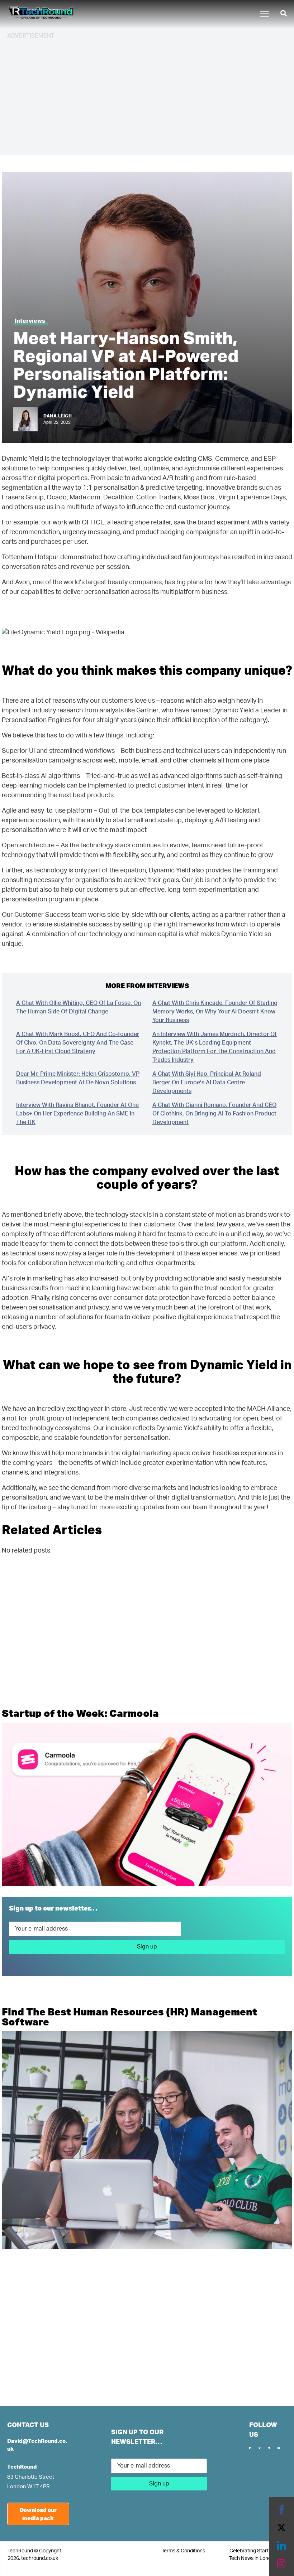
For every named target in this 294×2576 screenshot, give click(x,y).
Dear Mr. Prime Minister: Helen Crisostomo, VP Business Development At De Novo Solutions (78, 1078)
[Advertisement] (147, 96)
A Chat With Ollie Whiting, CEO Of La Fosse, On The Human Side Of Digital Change (79, 1007)
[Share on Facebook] (281, 2510)
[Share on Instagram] (281, 2563)
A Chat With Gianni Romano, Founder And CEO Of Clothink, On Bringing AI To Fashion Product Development (214, 1114)
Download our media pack (38, 2514)
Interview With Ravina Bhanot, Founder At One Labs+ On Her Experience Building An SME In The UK (77, 1114)
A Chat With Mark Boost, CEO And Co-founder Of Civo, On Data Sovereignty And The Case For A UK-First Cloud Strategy (78, 1043)
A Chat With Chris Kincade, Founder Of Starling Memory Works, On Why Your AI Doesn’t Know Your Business (215, 1012)
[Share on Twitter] (281, 2528)
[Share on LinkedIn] (281, 2546)
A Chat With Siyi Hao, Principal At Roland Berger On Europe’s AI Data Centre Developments (207, 1083)
